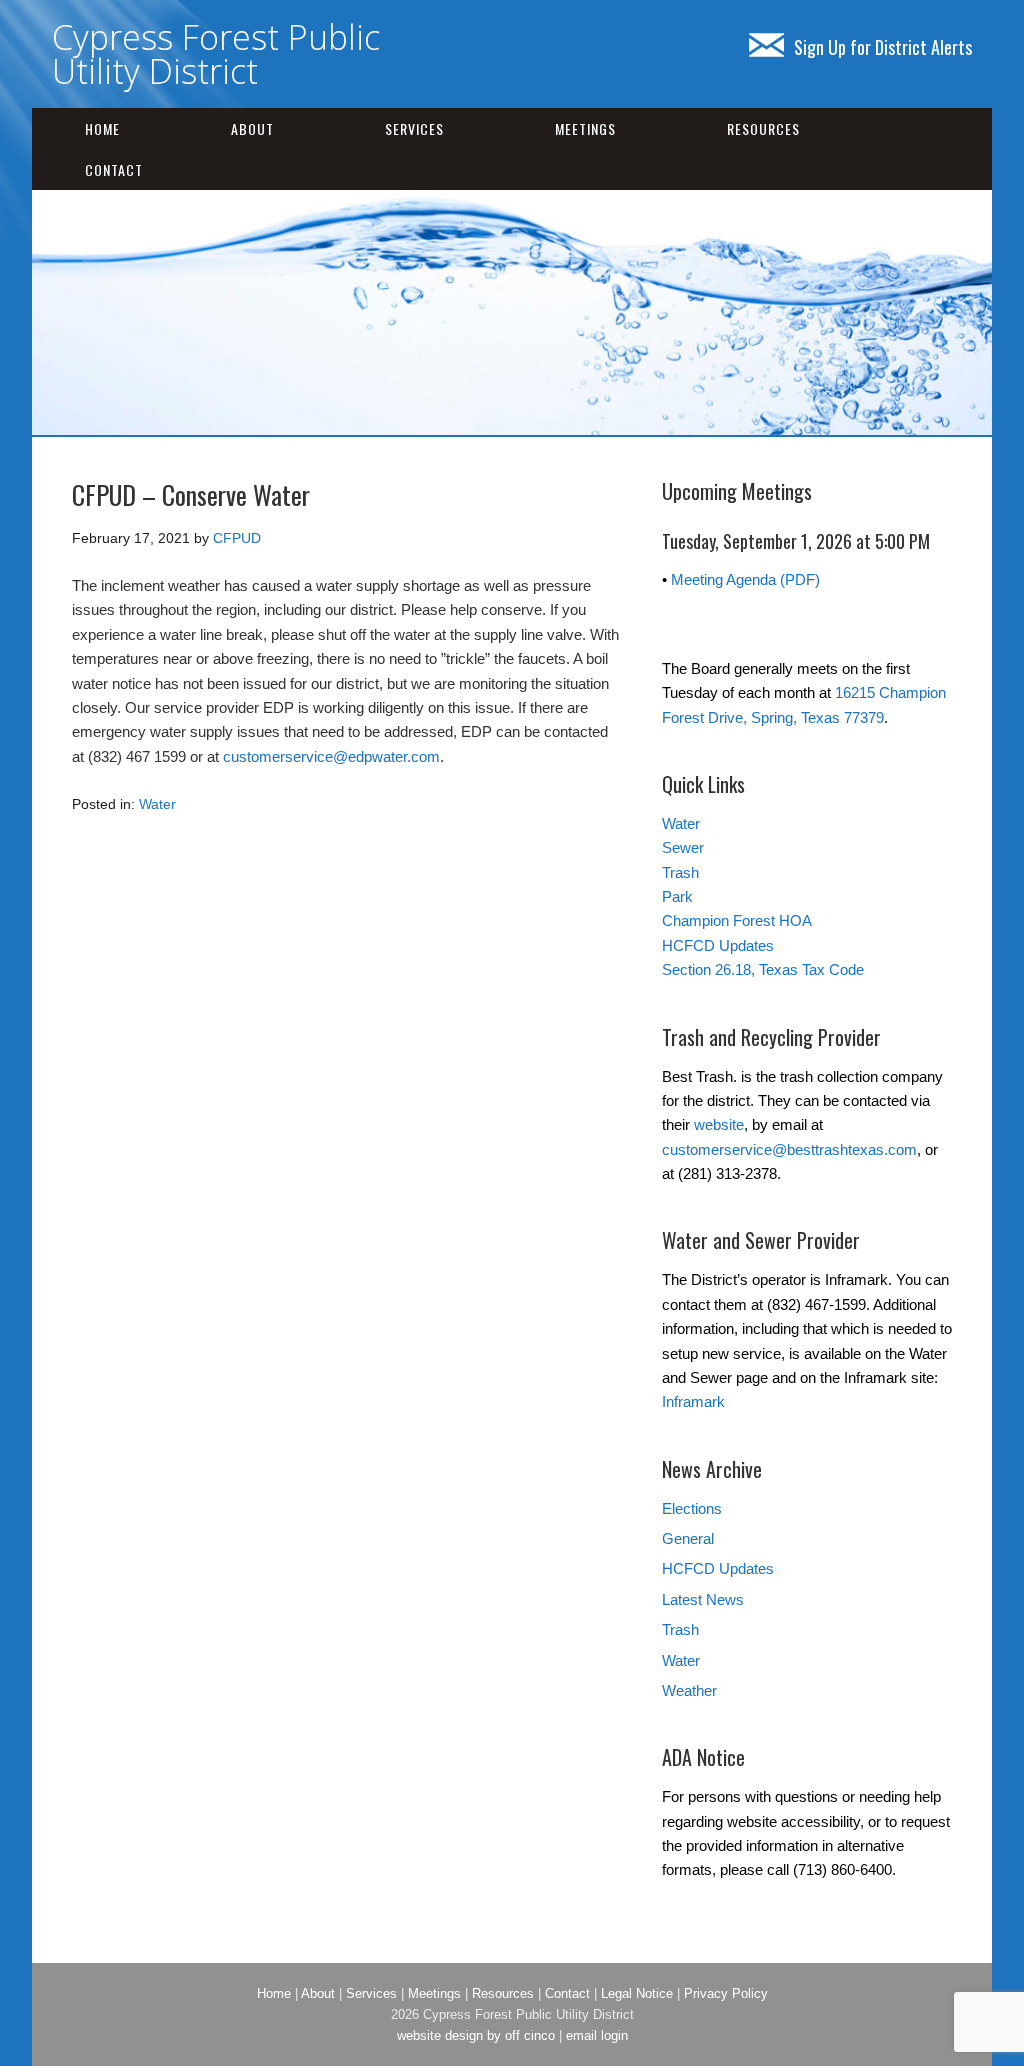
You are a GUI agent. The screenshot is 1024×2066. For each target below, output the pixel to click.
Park (677, 896)
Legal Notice (637, 1993)
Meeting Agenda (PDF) (745, 579)
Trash (680, 872)
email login (597, 2035)
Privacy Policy (726, 1993)
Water (157, 804)
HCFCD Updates (718, 945)
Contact (114, 169)
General (688, 1538)
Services (414, 128)
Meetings (585, 128)
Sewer (683, 847)
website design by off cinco (476, 2035)
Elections (692, 1508)
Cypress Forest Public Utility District (216, 54)
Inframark (693, 1401)
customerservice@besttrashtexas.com (789, 1149)
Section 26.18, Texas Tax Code (763, 969)
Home (102, 128)
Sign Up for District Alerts (883, 47)
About (252, 128)
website (719, 1124)
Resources (763, 128)
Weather (689, 1690)
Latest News (703, 1599)
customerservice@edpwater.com (331, 756)
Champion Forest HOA (737, 920)
